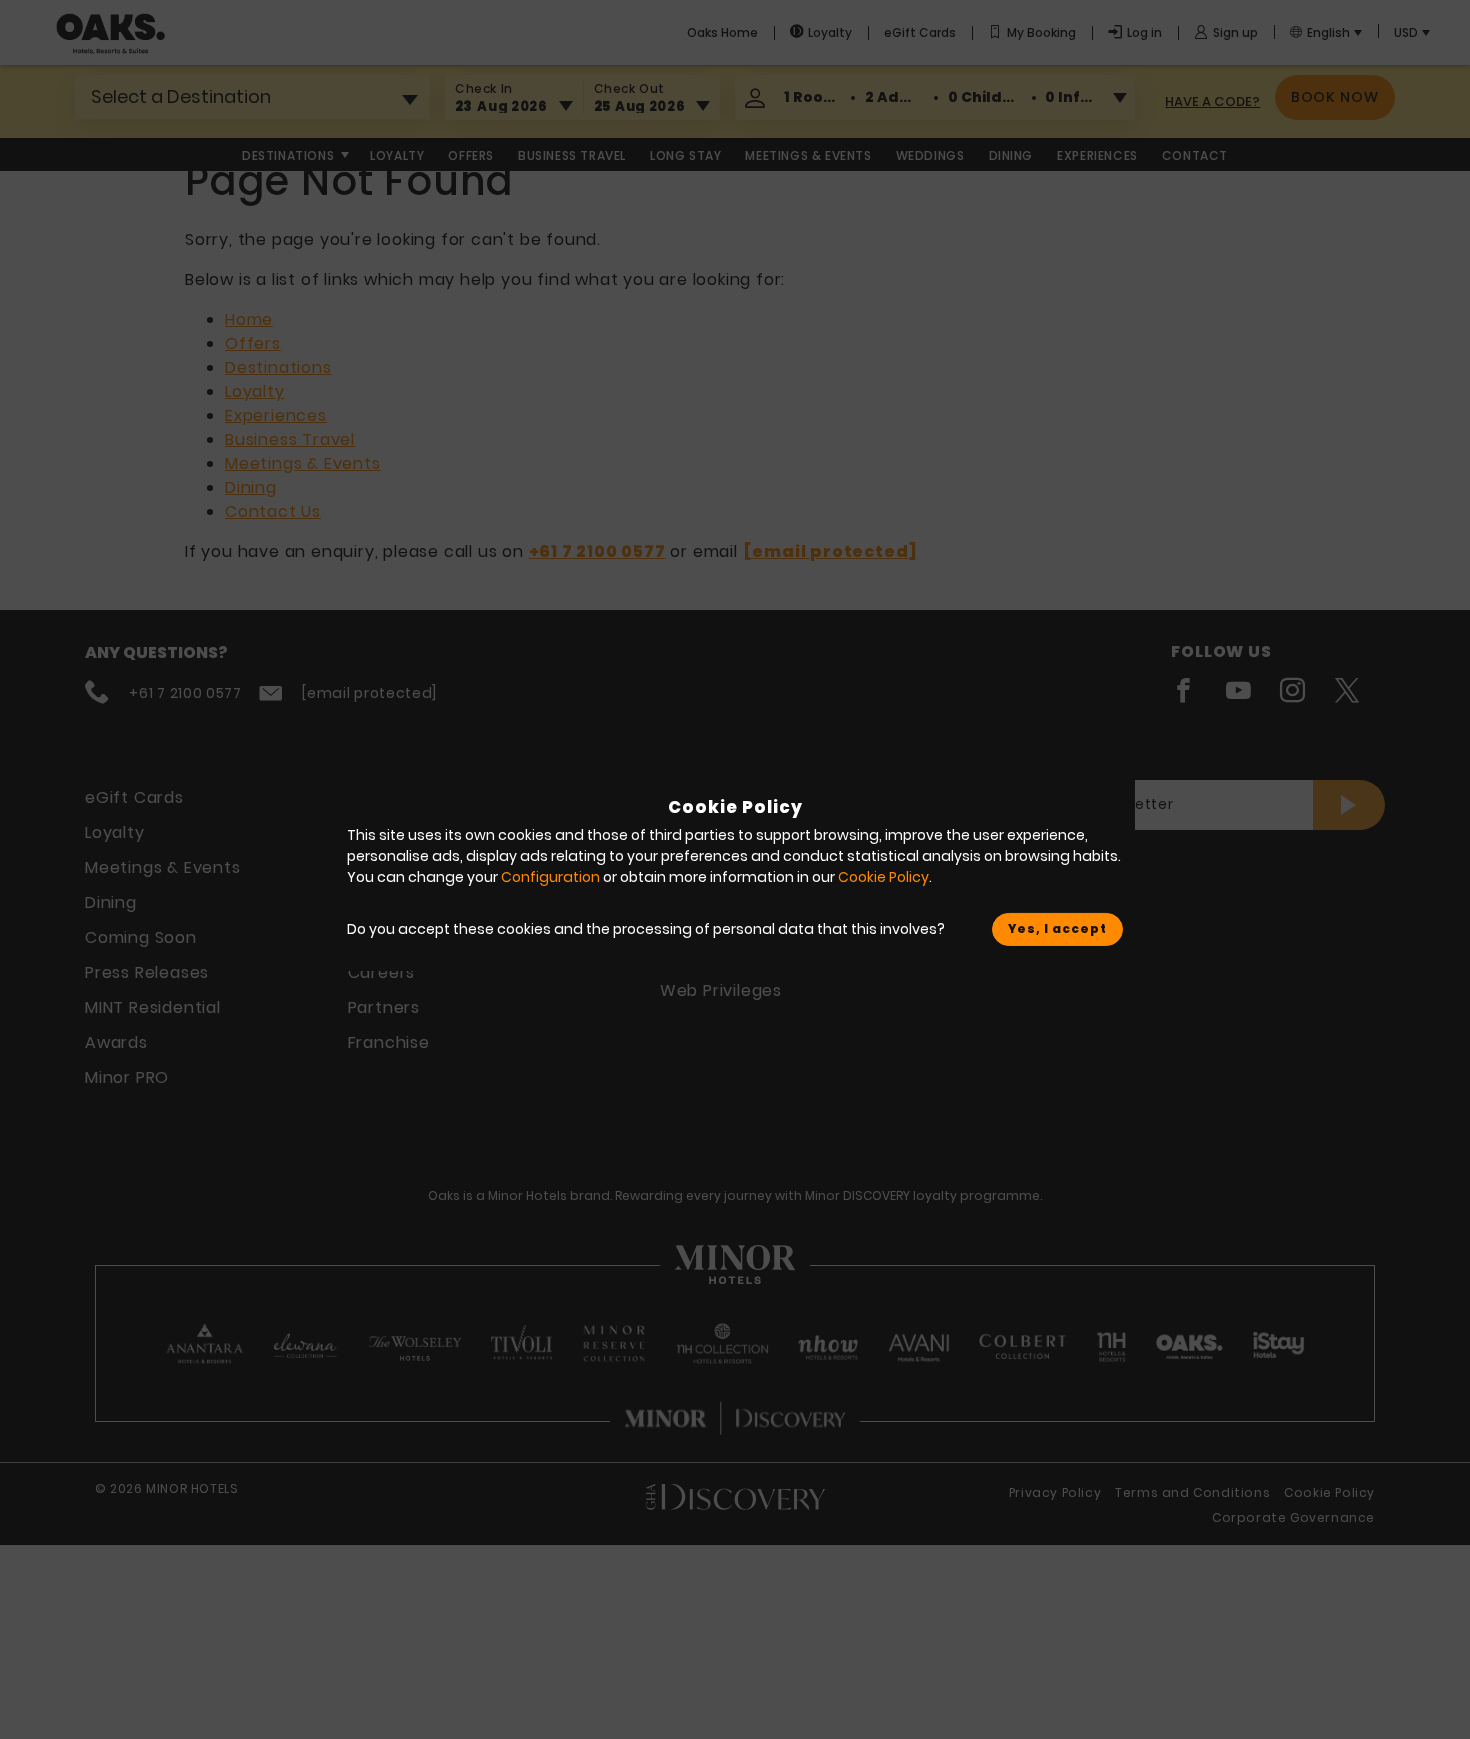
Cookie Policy (883, 877)
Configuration (550, 877)
